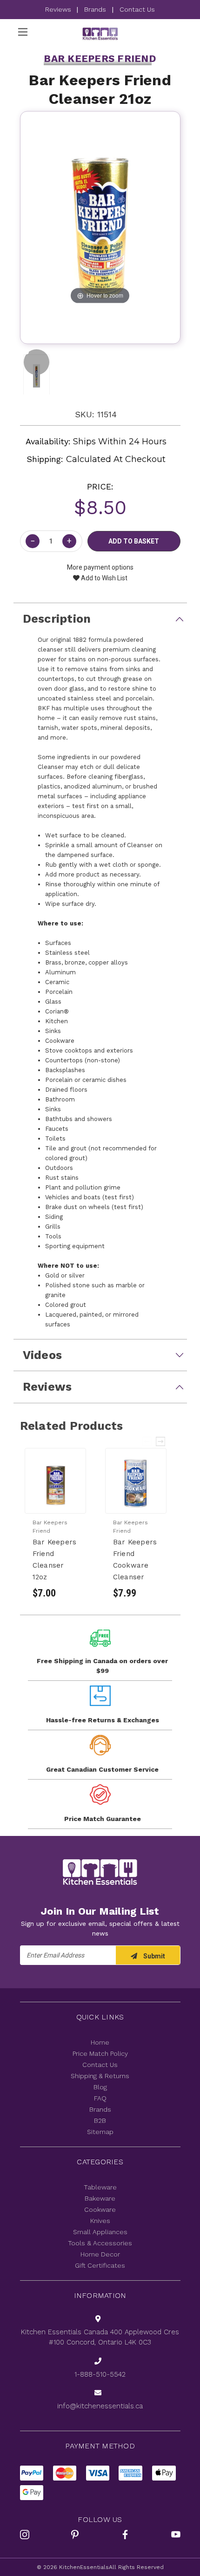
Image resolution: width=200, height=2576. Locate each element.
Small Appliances (100, 2232)
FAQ (100, 2098)
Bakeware (100, 2198)
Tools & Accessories (100, 2243)
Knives (100, 2221)
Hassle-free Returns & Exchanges (103, 1720)
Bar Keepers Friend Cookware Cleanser (135, 1560)
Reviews (59, 9)
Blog (100, 2087)
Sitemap (100, 2132)
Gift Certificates (100, 2265)
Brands (95, 9)
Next (161, 1441)
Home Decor (100, 2254)
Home (100, 2042)
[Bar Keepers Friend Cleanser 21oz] (37, 362)
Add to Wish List (103, 578)
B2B (100, 2121)
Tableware (100, 2187)
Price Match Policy (100, 2053)
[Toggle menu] (23, 32)
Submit (153, 1956)
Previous (147, 1441)
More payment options (100, 567)
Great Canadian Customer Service (102, 1769)
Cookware (100, 2209)
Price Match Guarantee (103, 1819)
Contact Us (137, 9)
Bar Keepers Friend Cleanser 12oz (55, 1560)
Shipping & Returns (100, 2076)
